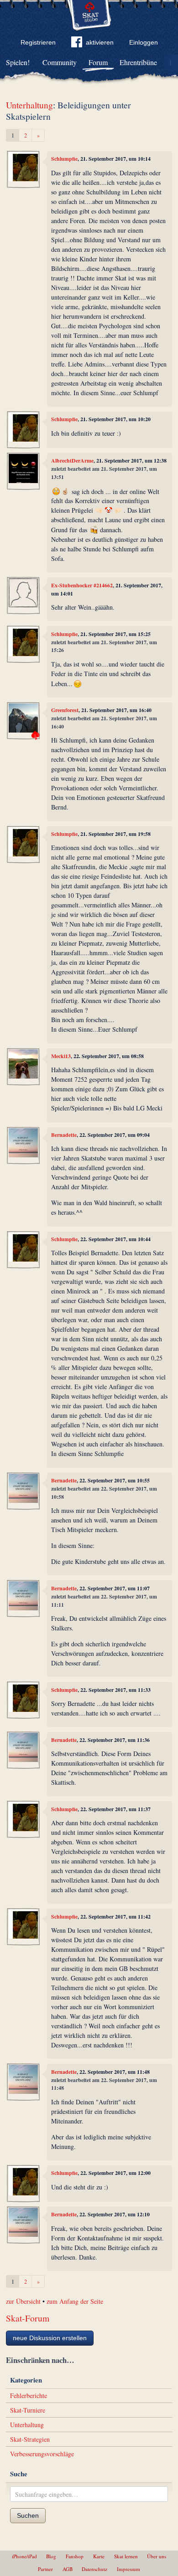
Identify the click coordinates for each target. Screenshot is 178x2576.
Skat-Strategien (30, 2439)
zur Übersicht (23, 2301)
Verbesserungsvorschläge (42, 2454)
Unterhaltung (29, 105)
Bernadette (64, 1135)
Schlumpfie (64, 159)
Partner (45, 2569)
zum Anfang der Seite (75, 2301)
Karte (99, 2556)
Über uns (157, 2556)
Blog (51, 2556)
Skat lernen (126, 2556)
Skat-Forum (28, 2318)
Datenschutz (94, 2569)
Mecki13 (61, 1056)
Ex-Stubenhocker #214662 (82, 585)
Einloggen (144, 42)
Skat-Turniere (28, 2410)
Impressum (128, 2569)
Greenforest (65, 710)
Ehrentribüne (138, 62)
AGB (68, 2569)
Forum (98, 62)
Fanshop (75, 2556)
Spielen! (18, 62)
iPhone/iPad (24, 2556)
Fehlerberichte (29, 2395)
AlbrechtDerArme (72, 461)
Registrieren (38, 42)
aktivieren (100, 42)
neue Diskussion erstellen (50, 2338)
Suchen (28, 2515)
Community (60, 62)
